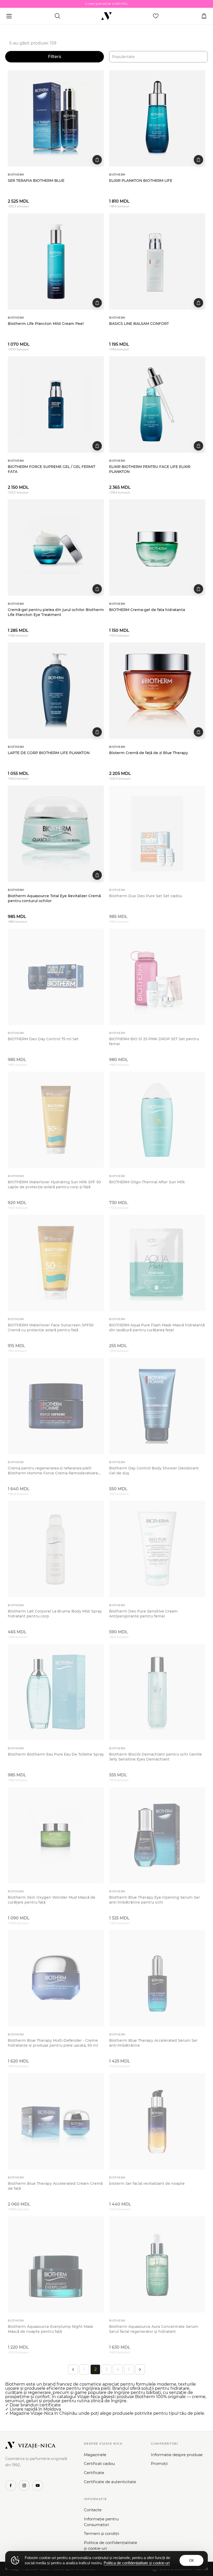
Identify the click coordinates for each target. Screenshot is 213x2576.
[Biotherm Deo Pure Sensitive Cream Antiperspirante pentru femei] (157, 1549)
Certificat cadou (99, 2463)
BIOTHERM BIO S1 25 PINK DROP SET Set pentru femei (154, 1041)
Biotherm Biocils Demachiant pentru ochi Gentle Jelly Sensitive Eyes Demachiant (155, 1757)
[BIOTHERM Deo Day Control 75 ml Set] (56, 977)
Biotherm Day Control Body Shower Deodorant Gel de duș (154, 1471)
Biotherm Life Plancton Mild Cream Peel (46, 324)
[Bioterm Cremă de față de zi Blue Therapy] (157, 691)
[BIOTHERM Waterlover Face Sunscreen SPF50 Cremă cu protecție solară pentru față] (56, 1263)
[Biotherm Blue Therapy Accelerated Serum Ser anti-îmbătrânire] (157, 1978)
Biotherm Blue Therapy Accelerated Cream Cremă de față (55, 2186)
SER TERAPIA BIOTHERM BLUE (36, 181)
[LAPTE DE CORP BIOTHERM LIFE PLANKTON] (56, 691)
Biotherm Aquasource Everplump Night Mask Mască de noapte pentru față (51, 2329)
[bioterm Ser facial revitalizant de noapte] (157, 2121)
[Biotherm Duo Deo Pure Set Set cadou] (157, 834)
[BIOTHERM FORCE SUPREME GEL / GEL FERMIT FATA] (56, 404)
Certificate (94, 2473)
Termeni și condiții (102, 2533)
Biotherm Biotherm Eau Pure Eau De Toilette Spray (56, 1754)
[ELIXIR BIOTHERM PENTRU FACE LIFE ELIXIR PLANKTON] (157, 404)
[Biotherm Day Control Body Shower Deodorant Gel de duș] (157, 1406)
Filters (55, 57)
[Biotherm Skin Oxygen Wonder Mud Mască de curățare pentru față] (56, 1835)
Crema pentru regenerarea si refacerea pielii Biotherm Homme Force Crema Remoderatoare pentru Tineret (53, 1471)
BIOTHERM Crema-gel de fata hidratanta (147, 610)
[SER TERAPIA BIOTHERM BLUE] (56, 118)
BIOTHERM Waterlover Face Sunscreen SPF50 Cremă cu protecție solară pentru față (51, 1328)
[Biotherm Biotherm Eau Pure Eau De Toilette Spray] (56, 1692)
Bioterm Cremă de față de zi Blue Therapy (149, 753)
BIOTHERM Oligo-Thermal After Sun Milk (147, 1182)
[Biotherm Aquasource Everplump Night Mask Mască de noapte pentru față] (56, 2264)
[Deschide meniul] (9, 16)
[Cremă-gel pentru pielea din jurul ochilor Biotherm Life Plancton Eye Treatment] (56, 548)
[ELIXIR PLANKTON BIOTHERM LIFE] (157, 118)
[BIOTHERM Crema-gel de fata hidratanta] (157, 548)
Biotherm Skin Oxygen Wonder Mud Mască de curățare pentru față (52, 1900)
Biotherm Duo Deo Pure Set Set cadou (145, 896)
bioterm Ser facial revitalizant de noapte (147, 2183)
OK (192, 2561)
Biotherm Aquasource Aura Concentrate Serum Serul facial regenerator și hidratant (154, 2329)
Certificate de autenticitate (110, 2482)
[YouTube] (38, 2485)
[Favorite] (156, 16)
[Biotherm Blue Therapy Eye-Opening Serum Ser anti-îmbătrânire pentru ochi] (157, 1835)
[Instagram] (24, 2485)
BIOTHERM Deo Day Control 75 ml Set (43, 1039)
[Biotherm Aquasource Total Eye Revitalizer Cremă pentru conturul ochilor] (56, 834)
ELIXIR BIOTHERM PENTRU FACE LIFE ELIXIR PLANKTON (150, 469)
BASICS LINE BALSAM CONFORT (139, 324)
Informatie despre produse (177, 2455)
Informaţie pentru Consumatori (101, 2522)
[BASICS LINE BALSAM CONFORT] (157, 261)
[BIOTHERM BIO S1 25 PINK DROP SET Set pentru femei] (157, 977)
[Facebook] (11, 2485)
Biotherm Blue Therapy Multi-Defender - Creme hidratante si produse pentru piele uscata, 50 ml (53, 2043)
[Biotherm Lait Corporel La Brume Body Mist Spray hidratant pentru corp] (56, 1549)
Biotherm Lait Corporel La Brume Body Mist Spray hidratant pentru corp (55, 1614)
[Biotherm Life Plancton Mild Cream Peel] (56, 261)
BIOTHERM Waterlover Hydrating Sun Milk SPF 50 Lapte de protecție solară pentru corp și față (54, 1184)
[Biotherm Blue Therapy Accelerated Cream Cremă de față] (56, 2121)
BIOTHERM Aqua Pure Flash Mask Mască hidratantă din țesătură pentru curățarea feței (157, 1328)
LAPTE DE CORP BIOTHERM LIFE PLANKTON (49, 753)
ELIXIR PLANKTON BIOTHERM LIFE (141, 181)
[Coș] (204, 16)
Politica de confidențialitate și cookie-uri (111, 2545)
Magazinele (95, 2455)
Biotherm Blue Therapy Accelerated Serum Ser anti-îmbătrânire (153, 2043)
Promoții (159, 2463)
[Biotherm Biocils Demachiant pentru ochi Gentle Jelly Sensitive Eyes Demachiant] (157, 1692)
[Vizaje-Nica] (106, 16)
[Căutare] (57, 16)
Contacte (93, 2510)
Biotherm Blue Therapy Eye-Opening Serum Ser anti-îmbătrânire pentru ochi (155, 1900)
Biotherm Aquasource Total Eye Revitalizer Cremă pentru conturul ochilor (54, 898)
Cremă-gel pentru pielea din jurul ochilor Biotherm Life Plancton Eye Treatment (56, 612)
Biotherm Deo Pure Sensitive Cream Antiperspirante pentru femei (143, 1614)
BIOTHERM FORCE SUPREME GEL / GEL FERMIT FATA (52, 469)
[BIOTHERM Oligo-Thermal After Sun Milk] (157, 1120)
